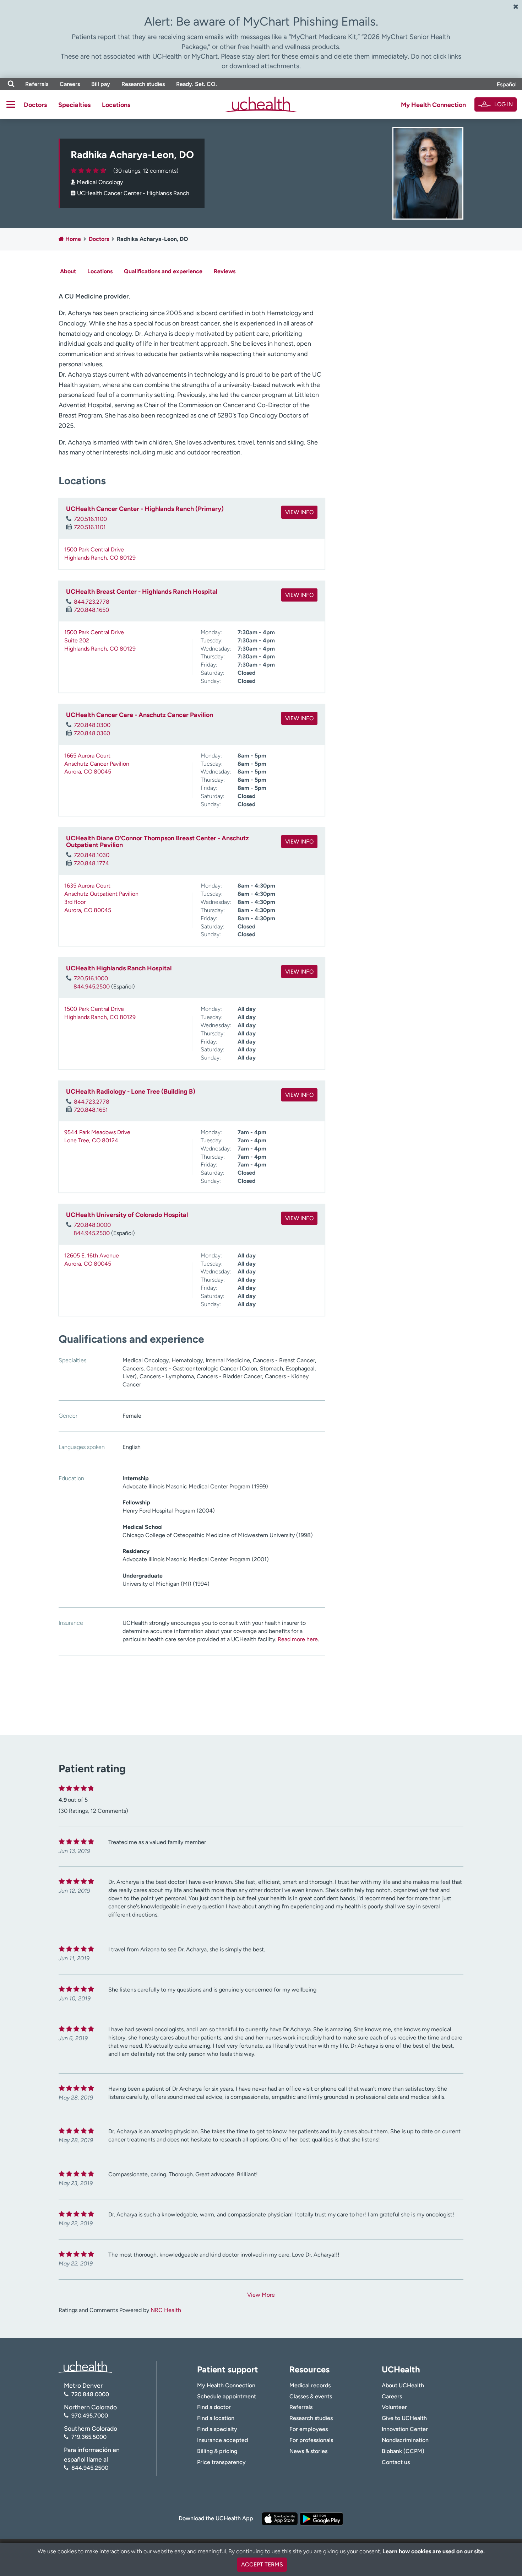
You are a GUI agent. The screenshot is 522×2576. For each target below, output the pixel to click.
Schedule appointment (227, 2396)
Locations (116, 105)
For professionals (311, 2440)
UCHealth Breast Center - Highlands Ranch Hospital (142, 592)
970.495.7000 (90, 2416)
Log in (504, 104)
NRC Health (166, 2310)
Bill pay (101, 84)
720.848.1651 (91, 1110)
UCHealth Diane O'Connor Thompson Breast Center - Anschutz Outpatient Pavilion (157, 842)
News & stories (308, 2451)
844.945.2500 (92, 987)
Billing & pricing (217, 2451)
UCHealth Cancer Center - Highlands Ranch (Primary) (145, 509)
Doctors (35, 105)
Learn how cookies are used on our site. (434, 2551)
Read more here (298, 1639)
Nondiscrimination (405, 2440)
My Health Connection (433, 105)
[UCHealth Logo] (85, 2367)
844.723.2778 (92, 602)
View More (261, 2295)
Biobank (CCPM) (403, 2451)
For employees (309, 2429)
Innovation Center (405, 2429)
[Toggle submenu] (11, 104)
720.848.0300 (92, 725)
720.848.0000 (92, 1225)
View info (299, 512)
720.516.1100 (90, 519)
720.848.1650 (91, 610)
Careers (70, 84)
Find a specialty (217, 2429)
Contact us (396, 2462)
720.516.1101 (90, 527)
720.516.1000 (91, 978)
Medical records (310, 2385)
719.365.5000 (89, 2437)
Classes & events (311, 2396)
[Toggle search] (11, 84)
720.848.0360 (92, 733)
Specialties (74, 105)
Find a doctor (214, 2407)
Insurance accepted (222, 2440)
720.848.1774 (91, 863)
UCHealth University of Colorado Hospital (127, 1215)
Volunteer (394, 2407)
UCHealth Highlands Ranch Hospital (119, 968)
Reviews (225, 271)
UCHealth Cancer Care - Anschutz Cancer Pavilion (140, 715)
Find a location (216, 2418)
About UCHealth (403, 2385)
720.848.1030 (92, 855)
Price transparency (221, 2462)
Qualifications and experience (163, 271)
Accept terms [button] (262, 2564)
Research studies (143, 84)
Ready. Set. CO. (197, 84)
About (68, 271)
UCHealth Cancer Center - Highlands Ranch (133, 193)
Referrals (37, 84)
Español (507, 84)
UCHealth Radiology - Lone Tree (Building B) (131, 1092)
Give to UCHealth (404, 2418)
